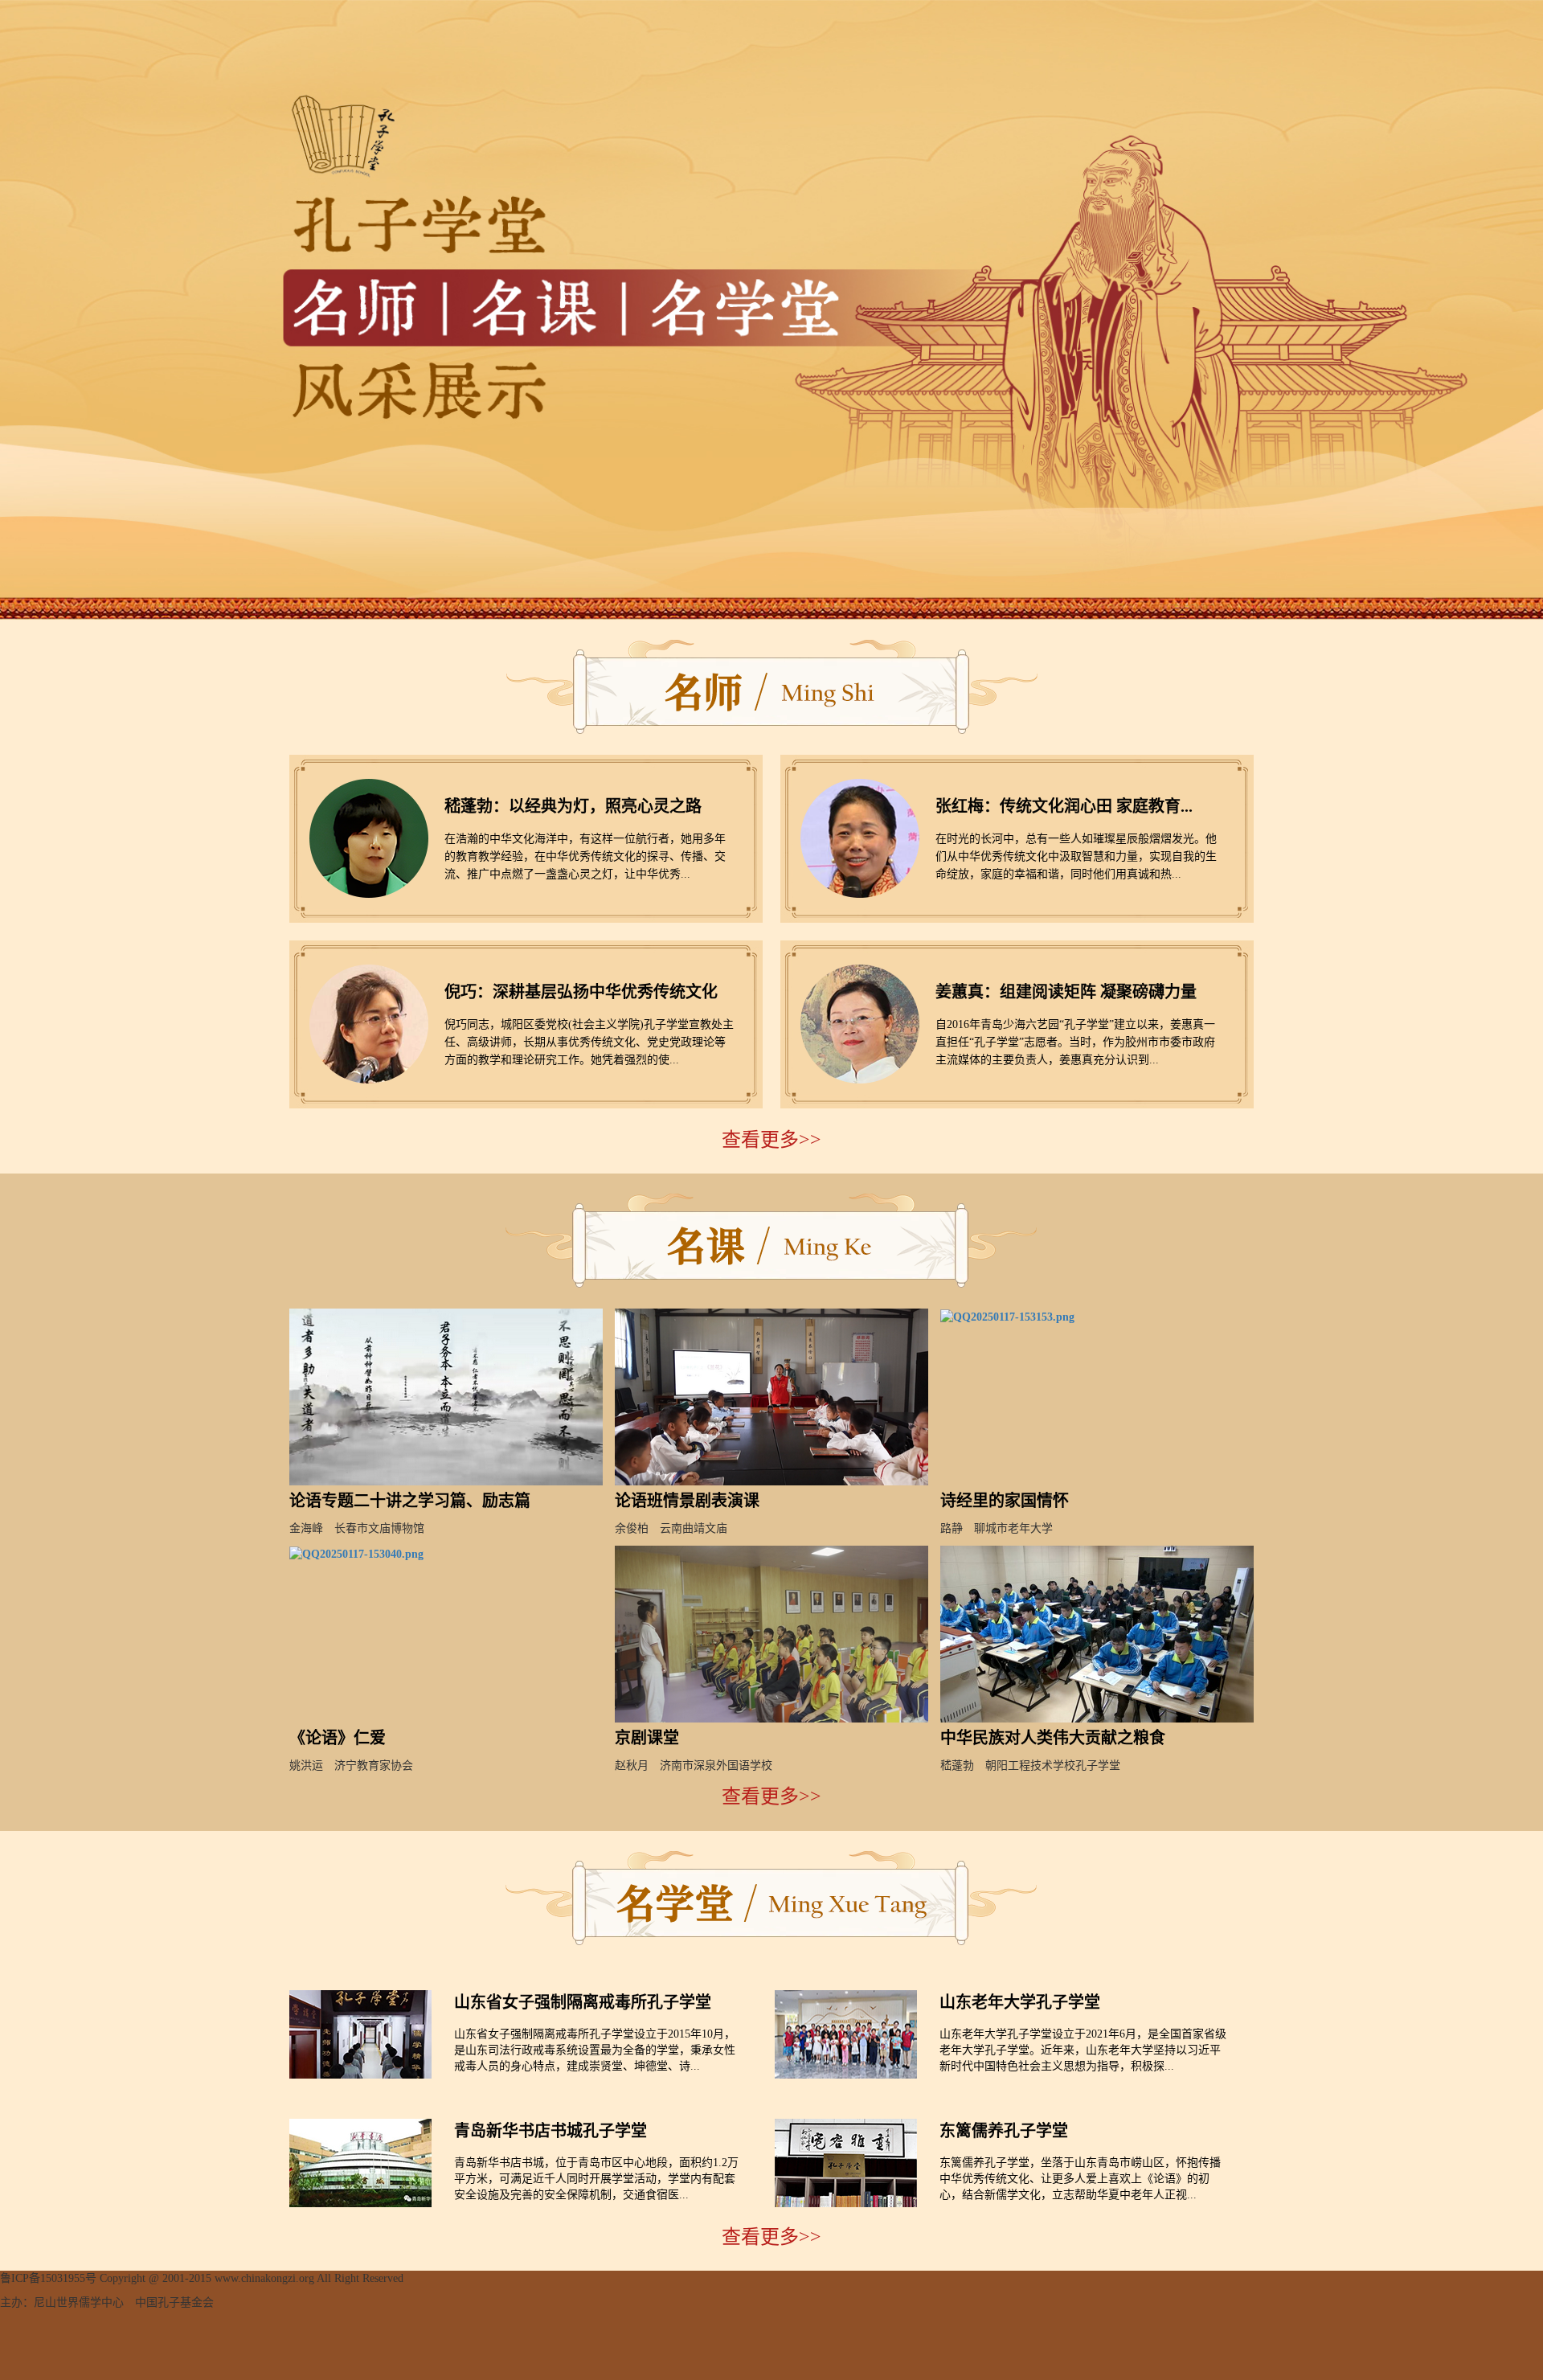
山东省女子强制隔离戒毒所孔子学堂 (583, 2002)
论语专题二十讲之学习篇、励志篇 (410, 1501)
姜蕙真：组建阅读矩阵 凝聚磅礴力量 (1066, 992)
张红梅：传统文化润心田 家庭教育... (1064, 806)
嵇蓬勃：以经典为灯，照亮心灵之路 (573, 806)
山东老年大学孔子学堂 (1020, 2002)
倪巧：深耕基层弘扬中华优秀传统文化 (581, 992)
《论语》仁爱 (338, 1738)
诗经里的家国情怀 (1005, 1501)
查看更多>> (771, 1140)
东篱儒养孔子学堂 (1004, 2131)
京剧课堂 (647, 1738)
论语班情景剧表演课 (687, 1501)
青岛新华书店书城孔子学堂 (550, 2131)
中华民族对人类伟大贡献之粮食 (1053, 1738)
